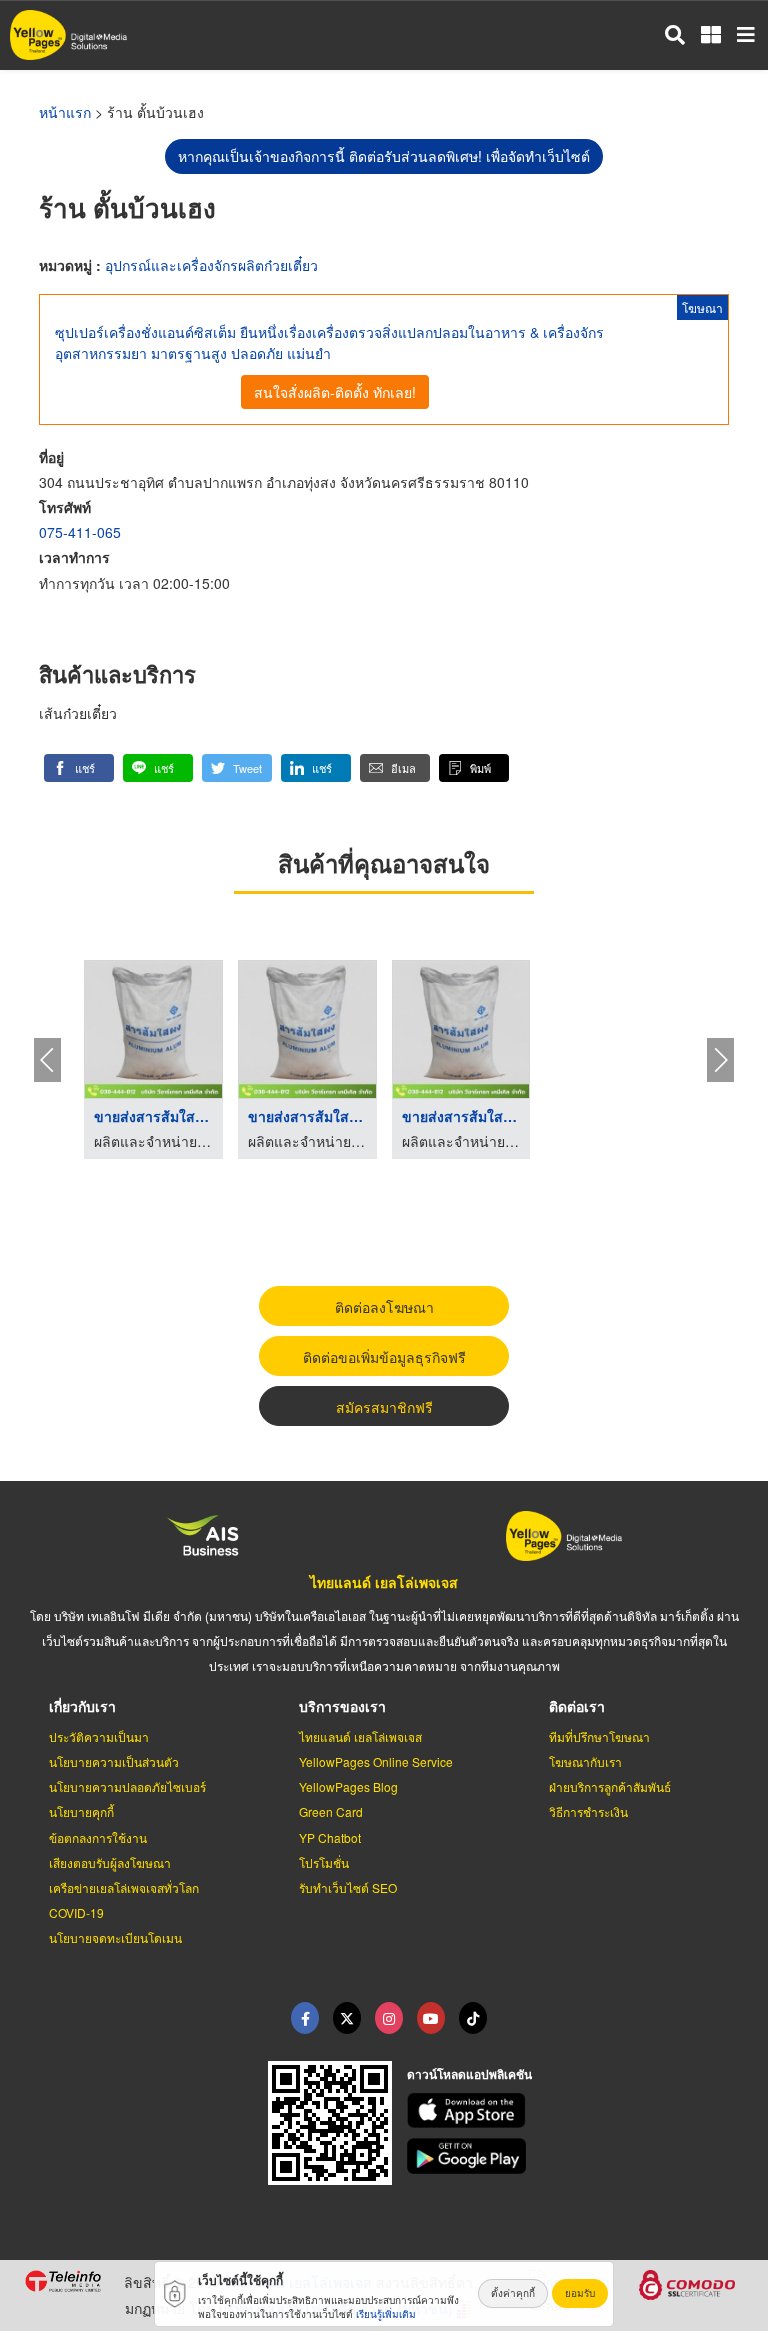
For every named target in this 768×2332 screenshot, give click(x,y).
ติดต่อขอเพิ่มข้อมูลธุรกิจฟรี (384, 1357)
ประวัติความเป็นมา (99, 1736)
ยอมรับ (580, 2293)
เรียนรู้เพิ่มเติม (386, 2314)
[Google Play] (576, 2156)
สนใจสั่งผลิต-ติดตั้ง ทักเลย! (335, 392)
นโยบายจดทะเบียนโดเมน (115, 1937)
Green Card (331, 1811)
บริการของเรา (342, 1706)
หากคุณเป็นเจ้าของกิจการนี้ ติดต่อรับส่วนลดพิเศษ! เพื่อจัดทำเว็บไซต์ (384, 156)
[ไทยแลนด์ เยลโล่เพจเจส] (347, 2018)
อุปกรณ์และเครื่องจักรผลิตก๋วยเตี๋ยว (211, 265)
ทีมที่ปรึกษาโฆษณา (599, 1736)
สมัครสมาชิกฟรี (384, 1407)
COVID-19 (76, 1912)
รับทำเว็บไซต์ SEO (348, 1887)
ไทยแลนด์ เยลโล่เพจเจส (384, 1582)
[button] (79, 768)
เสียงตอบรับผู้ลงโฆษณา (110, 1862)
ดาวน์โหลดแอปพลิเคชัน (469, 2074)
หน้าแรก (65, 112)
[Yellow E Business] (305, 2018)
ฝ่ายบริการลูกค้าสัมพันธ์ (610, 1786)
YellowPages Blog (348, 1786)
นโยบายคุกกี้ (81, 1811)
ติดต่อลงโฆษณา (384, 1307)
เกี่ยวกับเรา (82, 1706)
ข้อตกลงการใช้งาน (98, 1837)
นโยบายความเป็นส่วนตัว (114, 1761)
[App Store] (576, 2111)
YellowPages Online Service (376, 1761)
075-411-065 (80, 532)
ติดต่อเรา (577, 1706)
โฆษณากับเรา (585, 1761)
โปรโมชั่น (324, 1862)
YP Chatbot (330, 1837)
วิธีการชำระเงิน (588, 1811)
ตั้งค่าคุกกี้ (513, 2293)
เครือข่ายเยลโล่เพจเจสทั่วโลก (124, 1887)
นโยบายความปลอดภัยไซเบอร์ (127, 1786)
